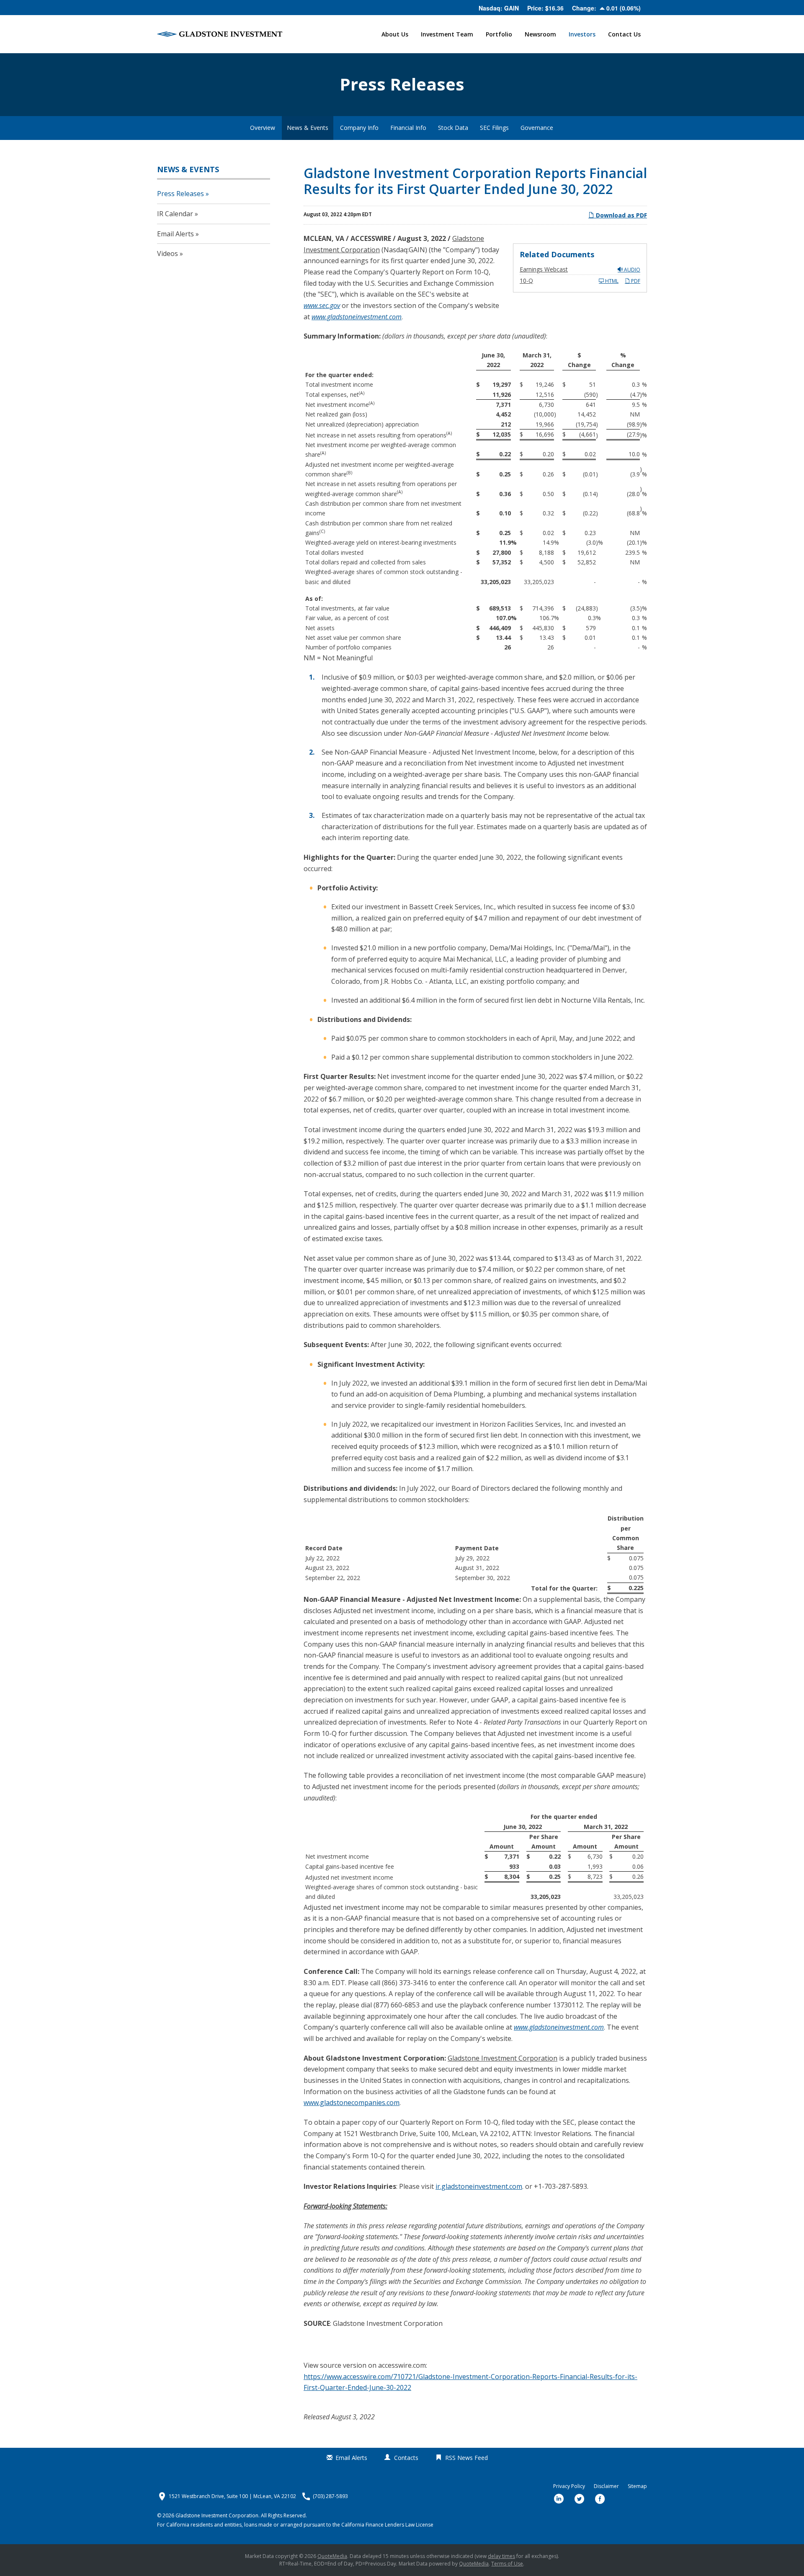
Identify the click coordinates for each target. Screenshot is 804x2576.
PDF (635, 281)
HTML (611, 281)
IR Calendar (175, 214)
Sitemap (637, 2486)
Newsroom (540, 34)
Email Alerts (175, 234)
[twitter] (580, 2499)
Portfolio (499, 34)
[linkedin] (559, 2499)
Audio (631, 270)
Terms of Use (507, 2564)
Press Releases (180, 194)
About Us (395, 34)
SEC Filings (494, 128)
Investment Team (447, 34)
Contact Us (624, 34)
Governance (537, 128)
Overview (263, 128)
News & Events (308, 128)
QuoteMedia (332, 2556)
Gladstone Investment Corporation (217, 2515)
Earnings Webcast (544, 269)
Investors (582, 34)
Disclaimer (606, 2486)
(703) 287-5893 (330, 2496)
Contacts (406, 2458)
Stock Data (453, 128)
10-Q (526, 281)
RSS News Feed (466, 2458)
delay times (501, 2556)
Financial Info (408, 128)
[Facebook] (600, 2499)
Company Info (359, 128)
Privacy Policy (569, 2486)
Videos (167, 253)
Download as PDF (621, 215)
